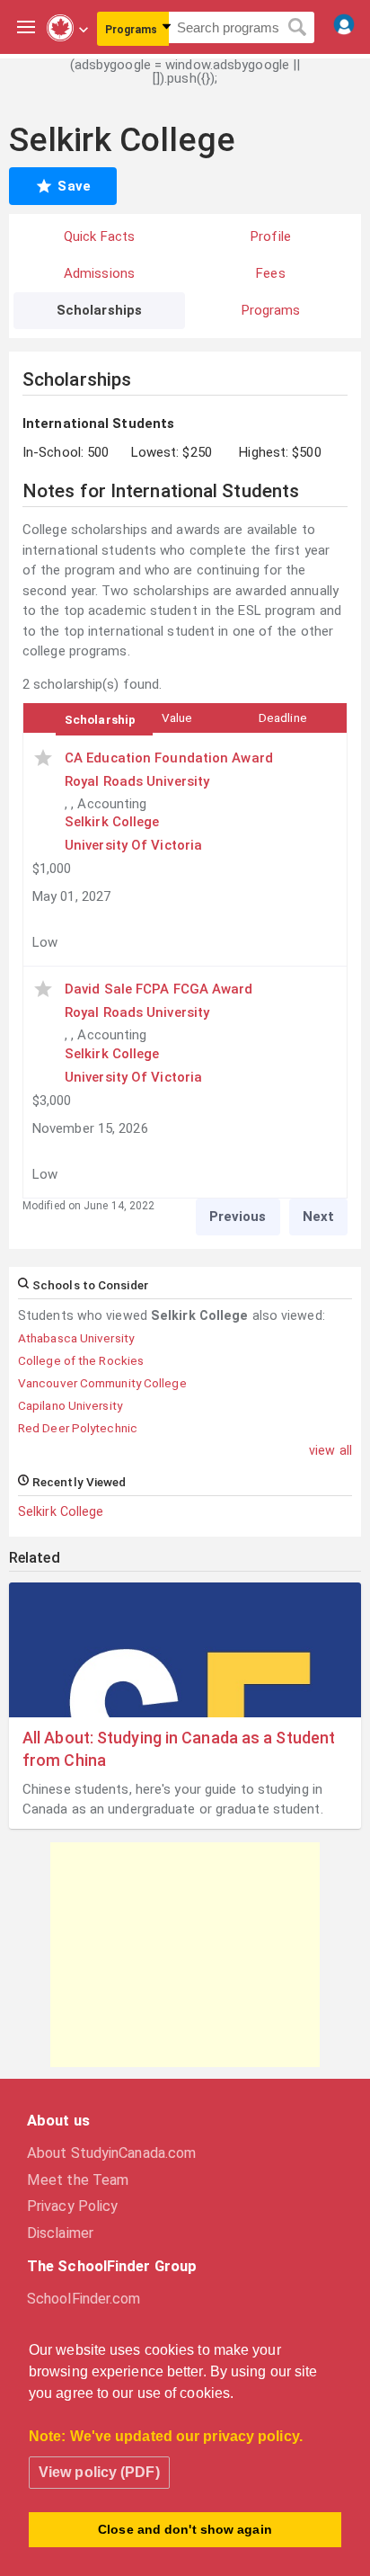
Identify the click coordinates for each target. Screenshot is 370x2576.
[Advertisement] (185, 1955)
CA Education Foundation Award (169, 758)
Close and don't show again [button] (185, 2529)
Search (298, 28)
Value (177, 718)
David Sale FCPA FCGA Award (159, 989)
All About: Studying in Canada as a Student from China (179, 1749)
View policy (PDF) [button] (99, 2472)
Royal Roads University (137, 781)
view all (330, 1450)
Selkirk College (61, 1511)
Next (318, 1217)
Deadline (283, 718)
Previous (238, 1217)
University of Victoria (133, 845)
